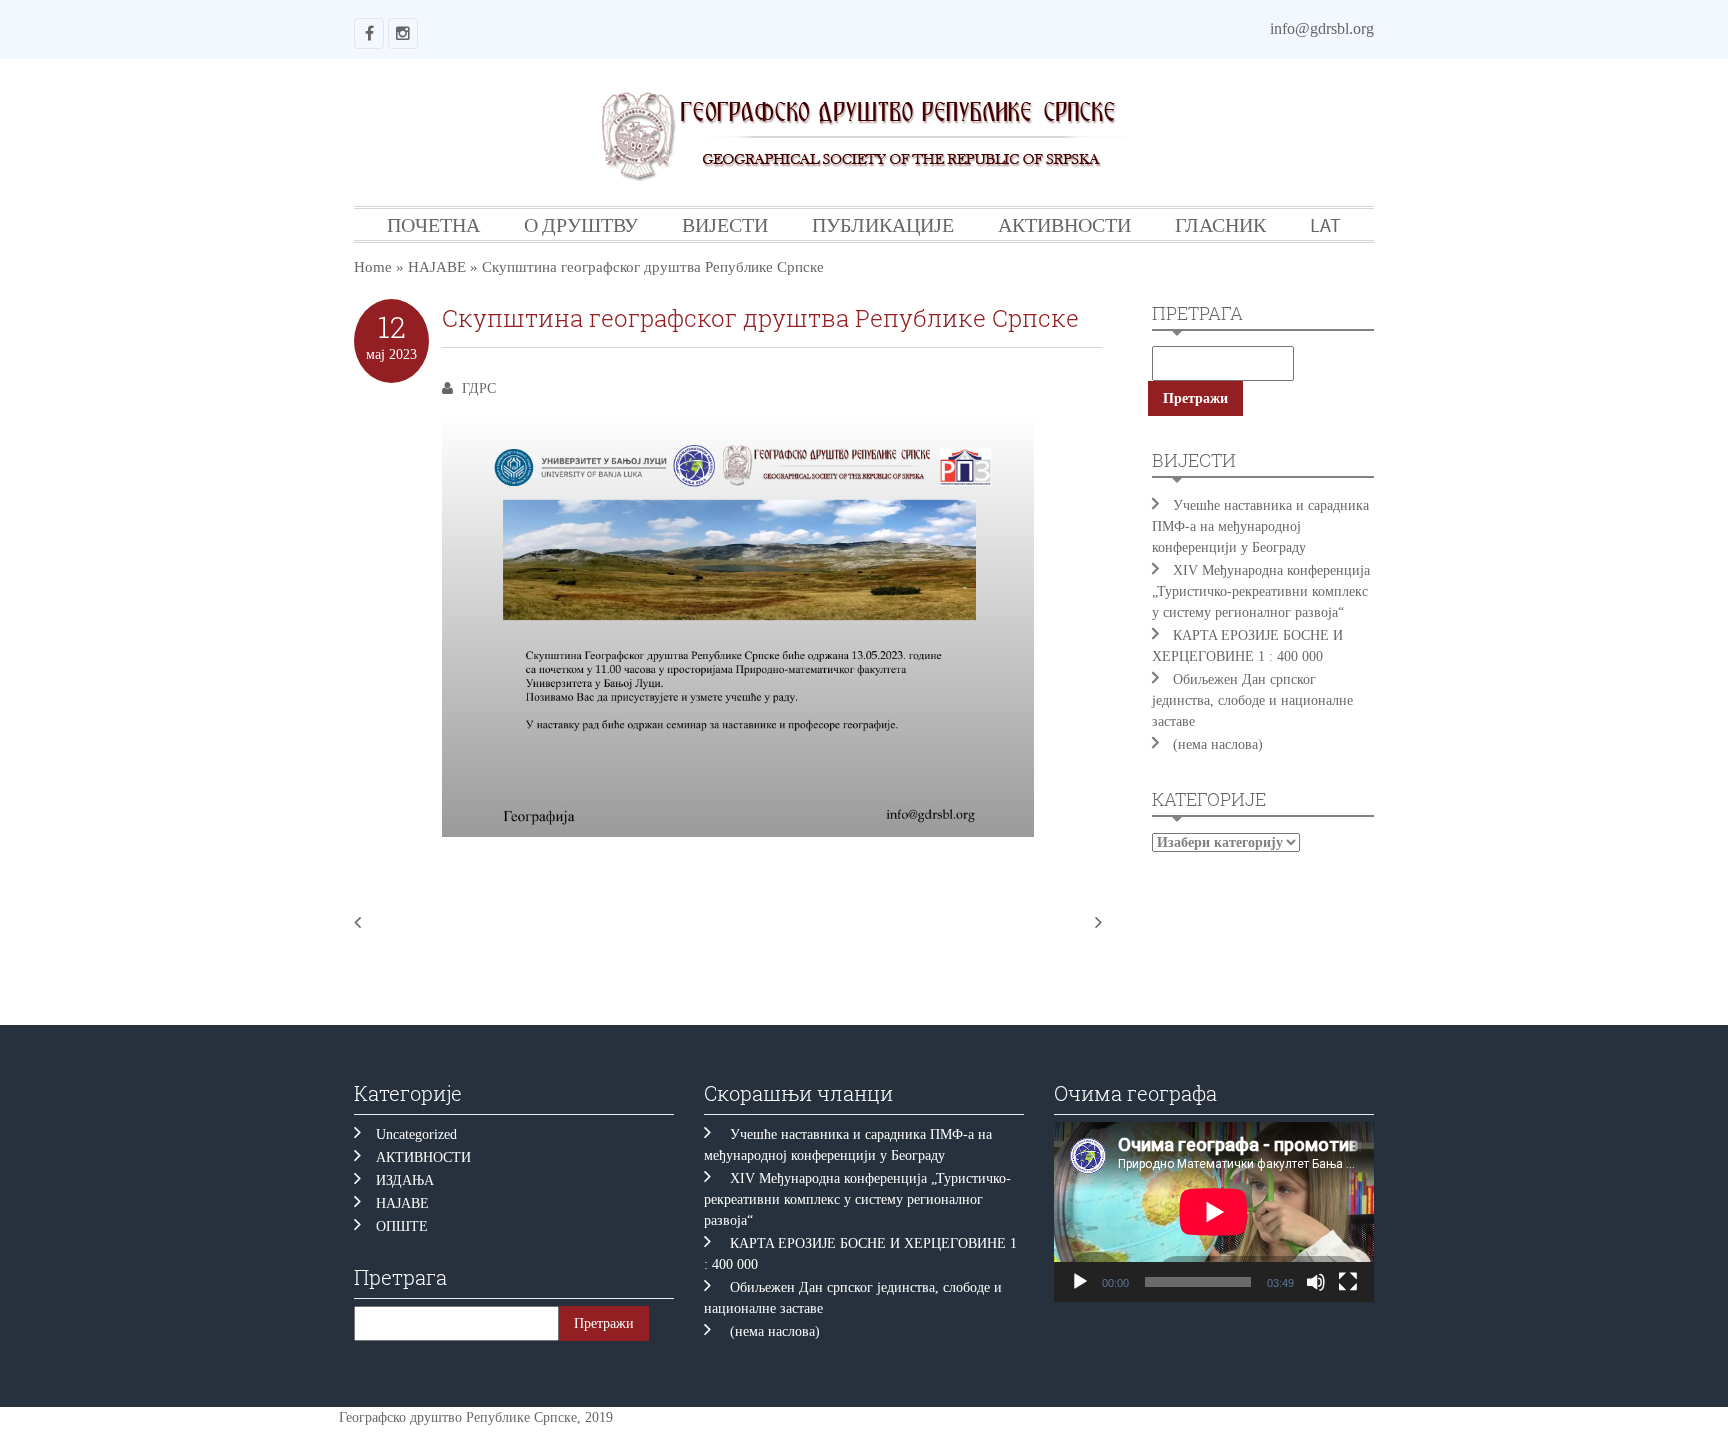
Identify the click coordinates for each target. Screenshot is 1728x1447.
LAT (1325, 224)
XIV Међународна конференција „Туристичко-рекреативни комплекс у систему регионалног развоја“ (1261, 591)
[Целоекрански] (1348, 1282)
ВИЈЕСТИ (725, 224)
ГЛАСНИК (1220, 224)
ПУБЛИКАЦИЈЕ (883, 224)
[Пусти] (1080, 1282)
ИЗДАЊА (405, 1180)
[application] (1214, 1212)
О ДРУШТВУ (581, 224)
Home (373, 267)
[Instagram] (403, 33)
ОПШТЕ (402, 1226)
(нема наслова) (1218, 744)
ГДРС (479, 388)
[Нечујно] (1316, 1282)
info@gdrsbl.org (1322, 28)
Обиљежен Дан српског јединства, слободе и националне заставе (1252, 700)
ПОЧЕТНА (433, 224)
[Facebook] (369, 33)
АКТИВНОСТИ (1064, 224)
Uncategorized (416, 1134)
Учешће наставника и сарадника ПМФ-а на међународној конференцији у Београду (1260, 526)
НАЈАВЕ (437, 267)
